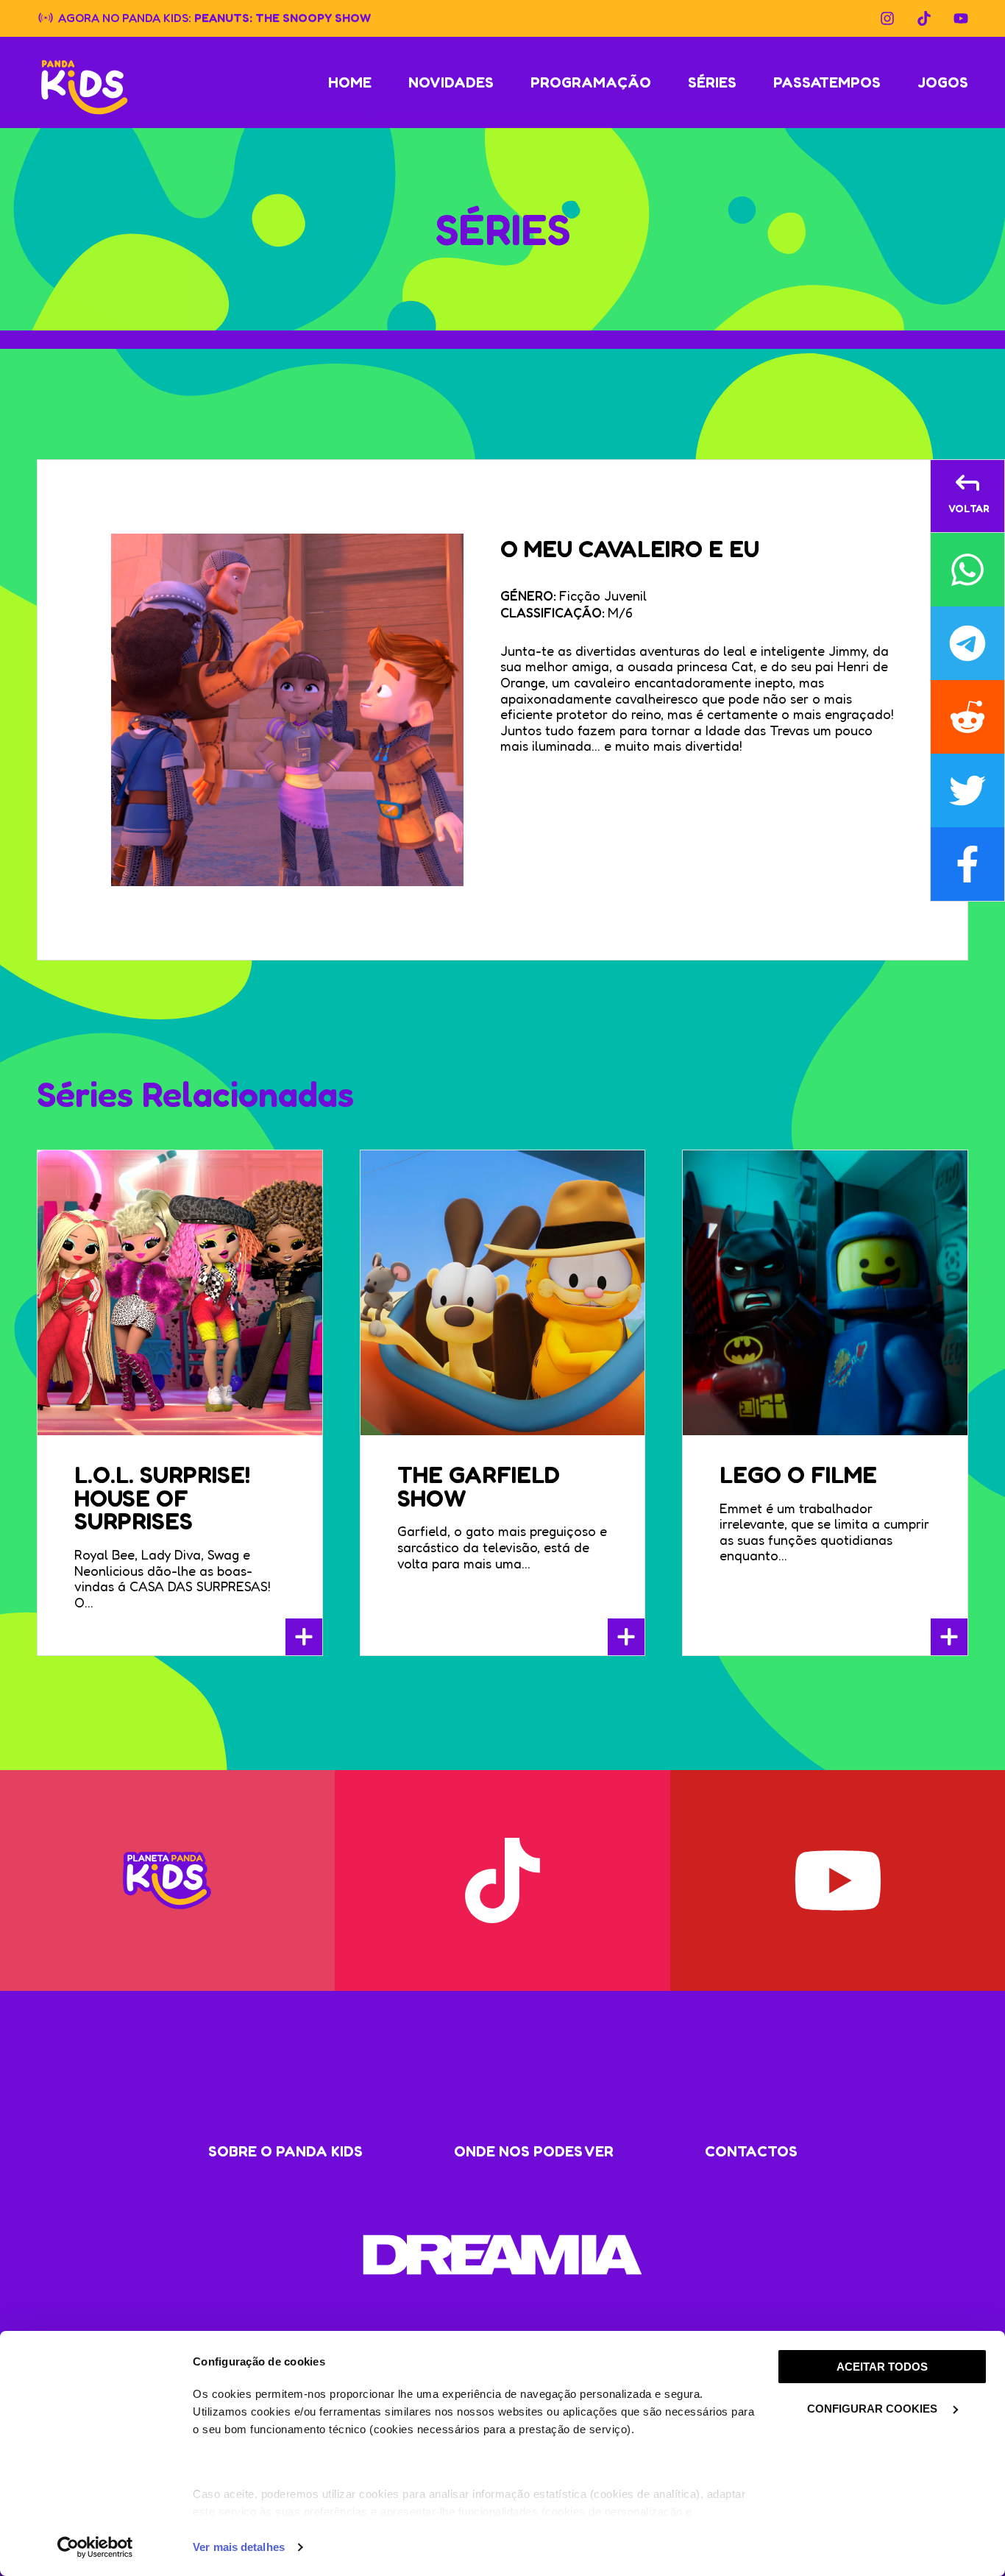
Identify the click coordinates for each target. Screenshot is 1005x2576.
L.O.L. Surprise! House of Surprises (162, 1498)
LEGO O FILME (798, 1475)
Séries (712, 82)
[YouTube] (961, 18)
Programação (591, 82)
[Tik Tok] (924, 18)
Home (350, 82)
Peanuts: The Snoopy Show (283, 17)
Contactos (751, 2151)
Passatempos (827, 82)
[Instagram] (887, 18)
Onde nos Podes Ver (534, 2151)
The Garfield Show (479, 1486)
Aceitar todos (882, 2367)
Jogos (943, 82)
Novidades (451, 82)
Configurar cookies (874, 2409)
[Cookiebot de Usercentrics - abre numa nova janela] (95, 2547)
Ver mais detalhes (239, 2547)
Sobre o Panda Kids (285, 2151)
